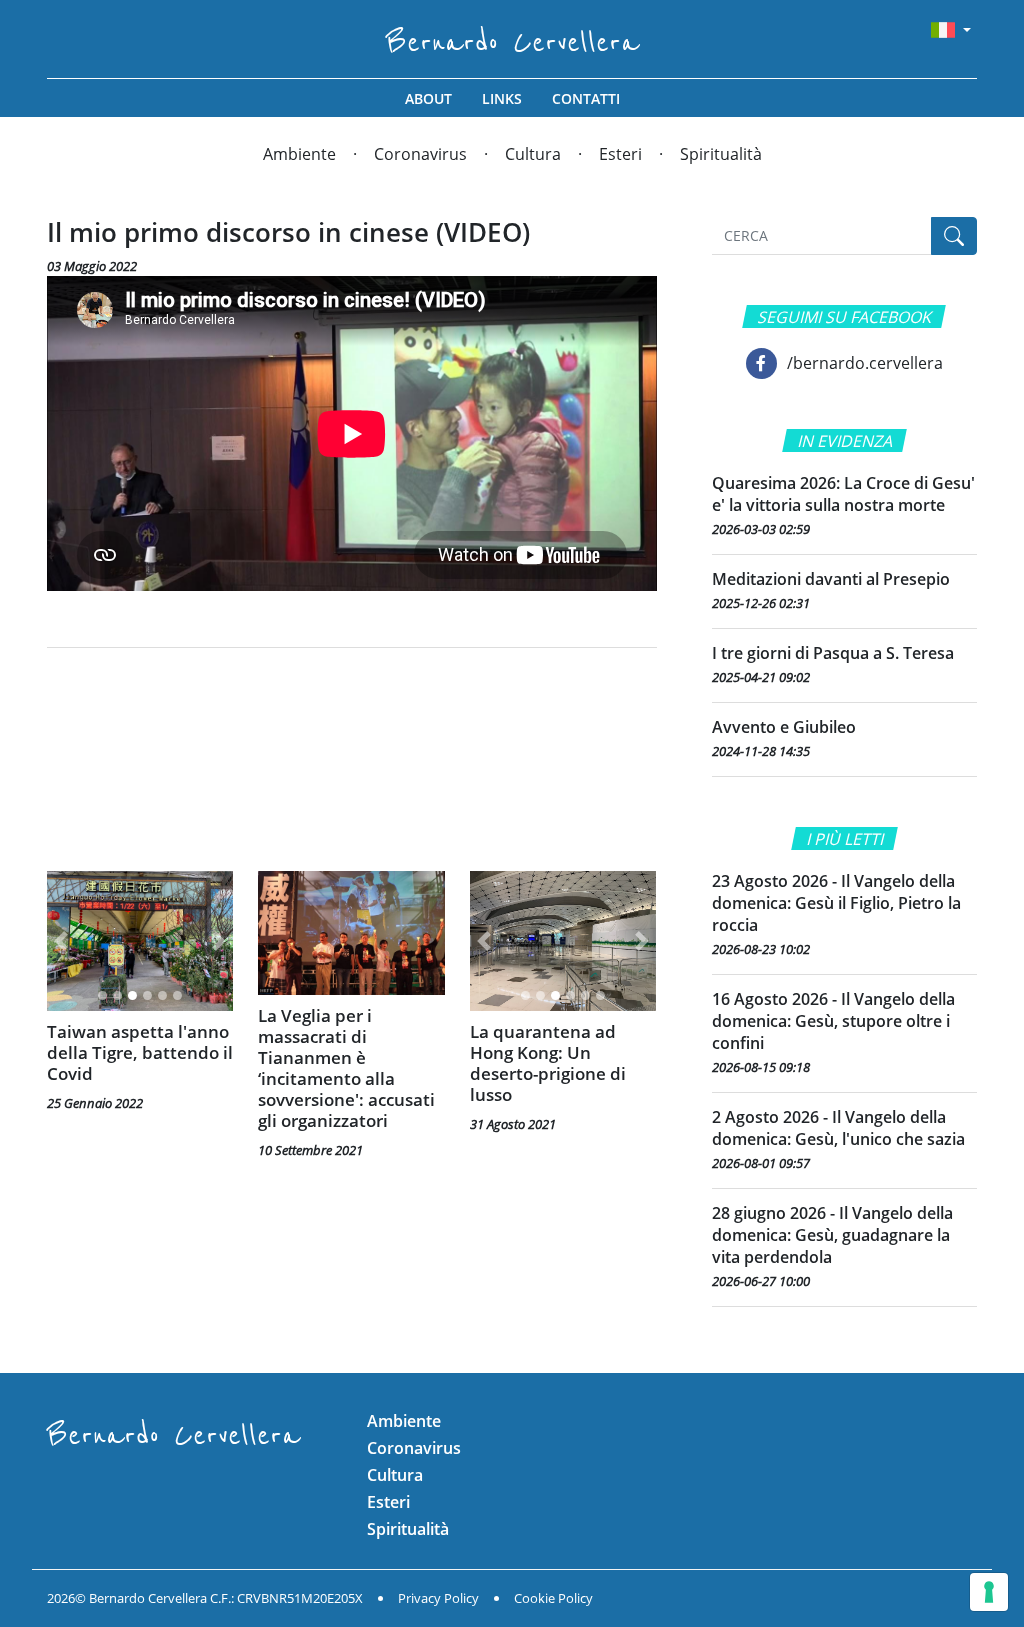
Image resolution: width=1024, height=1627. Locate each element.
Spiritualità (721, 154)
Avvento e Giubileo (784, 727)
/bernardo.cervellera (865, 363)
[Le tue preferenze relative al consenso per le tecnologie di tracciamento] (989, 1592)
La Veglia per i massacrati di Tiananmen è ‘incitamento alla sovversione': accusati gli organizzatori (346, 1068)
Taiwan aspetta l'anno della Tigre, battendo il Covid (140, 1052)
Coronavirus (420, 154)
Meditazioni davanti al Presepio (831, 579)
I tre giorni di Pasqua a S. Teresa (833, 653)
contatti (586, 98)
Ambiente (299, 154)
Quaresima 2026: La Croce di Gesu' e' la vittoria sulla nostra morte (843, 494)
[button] (61, 941)
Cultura (533, 154)
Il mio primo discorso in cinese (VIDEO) (288, 232)
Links (502, 98)
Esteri (620, 154)
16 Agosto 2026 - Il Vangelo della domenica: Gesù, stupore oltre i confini (833, 1021)
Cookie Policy (553, 1598)
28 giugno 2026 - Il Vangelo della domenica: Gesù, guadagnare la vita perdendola (832, 1235)
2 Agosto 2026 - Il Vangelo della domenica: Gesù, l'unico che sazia (838, 1128)
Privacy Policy (438, 1598)
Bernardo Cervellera (512, 42)
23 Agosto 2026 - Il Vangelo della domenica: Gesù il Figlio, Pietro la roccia (836, 903)
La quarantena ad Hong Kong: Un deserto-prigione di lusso (548, 1063)
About (428, 98)
